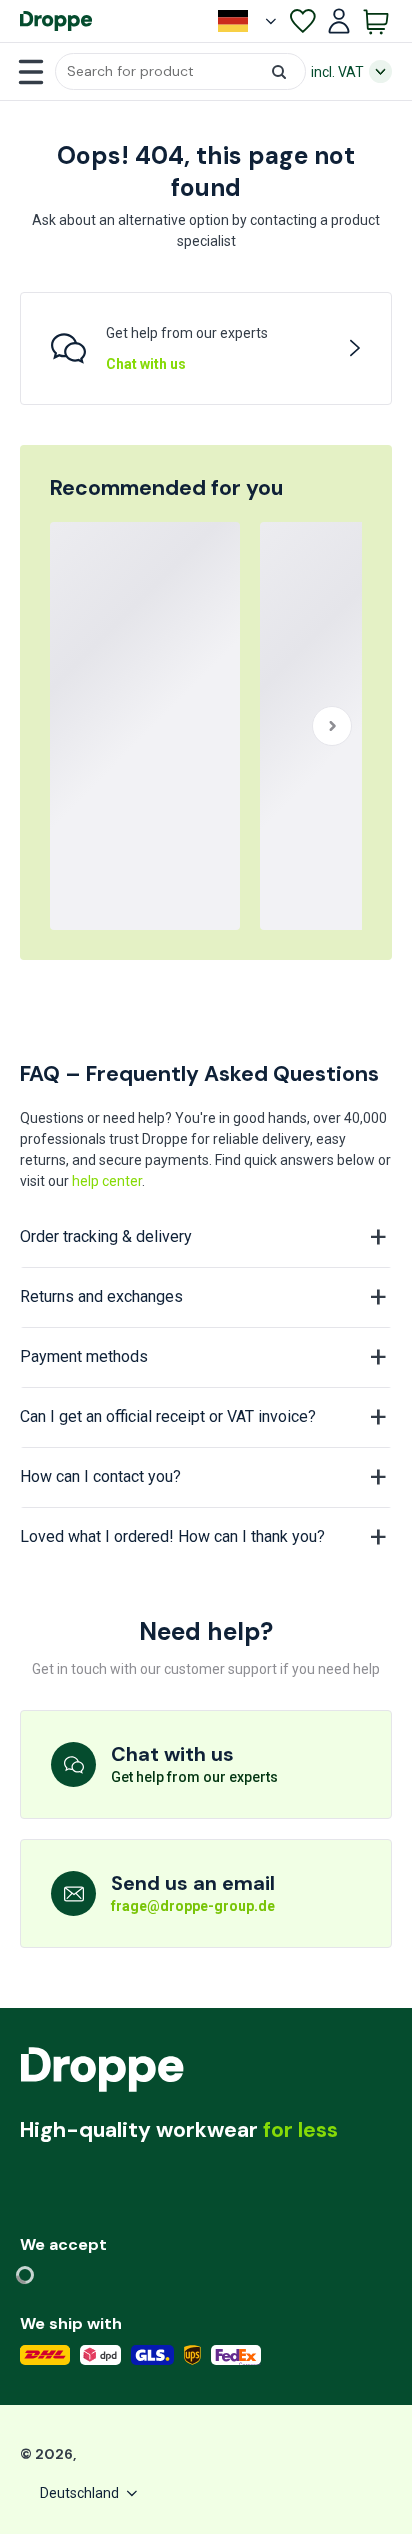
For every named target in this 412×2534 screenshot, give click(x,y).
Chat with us (146, 364)
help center (107, 1181)
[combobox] (180, 71)
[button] (180, 71)
